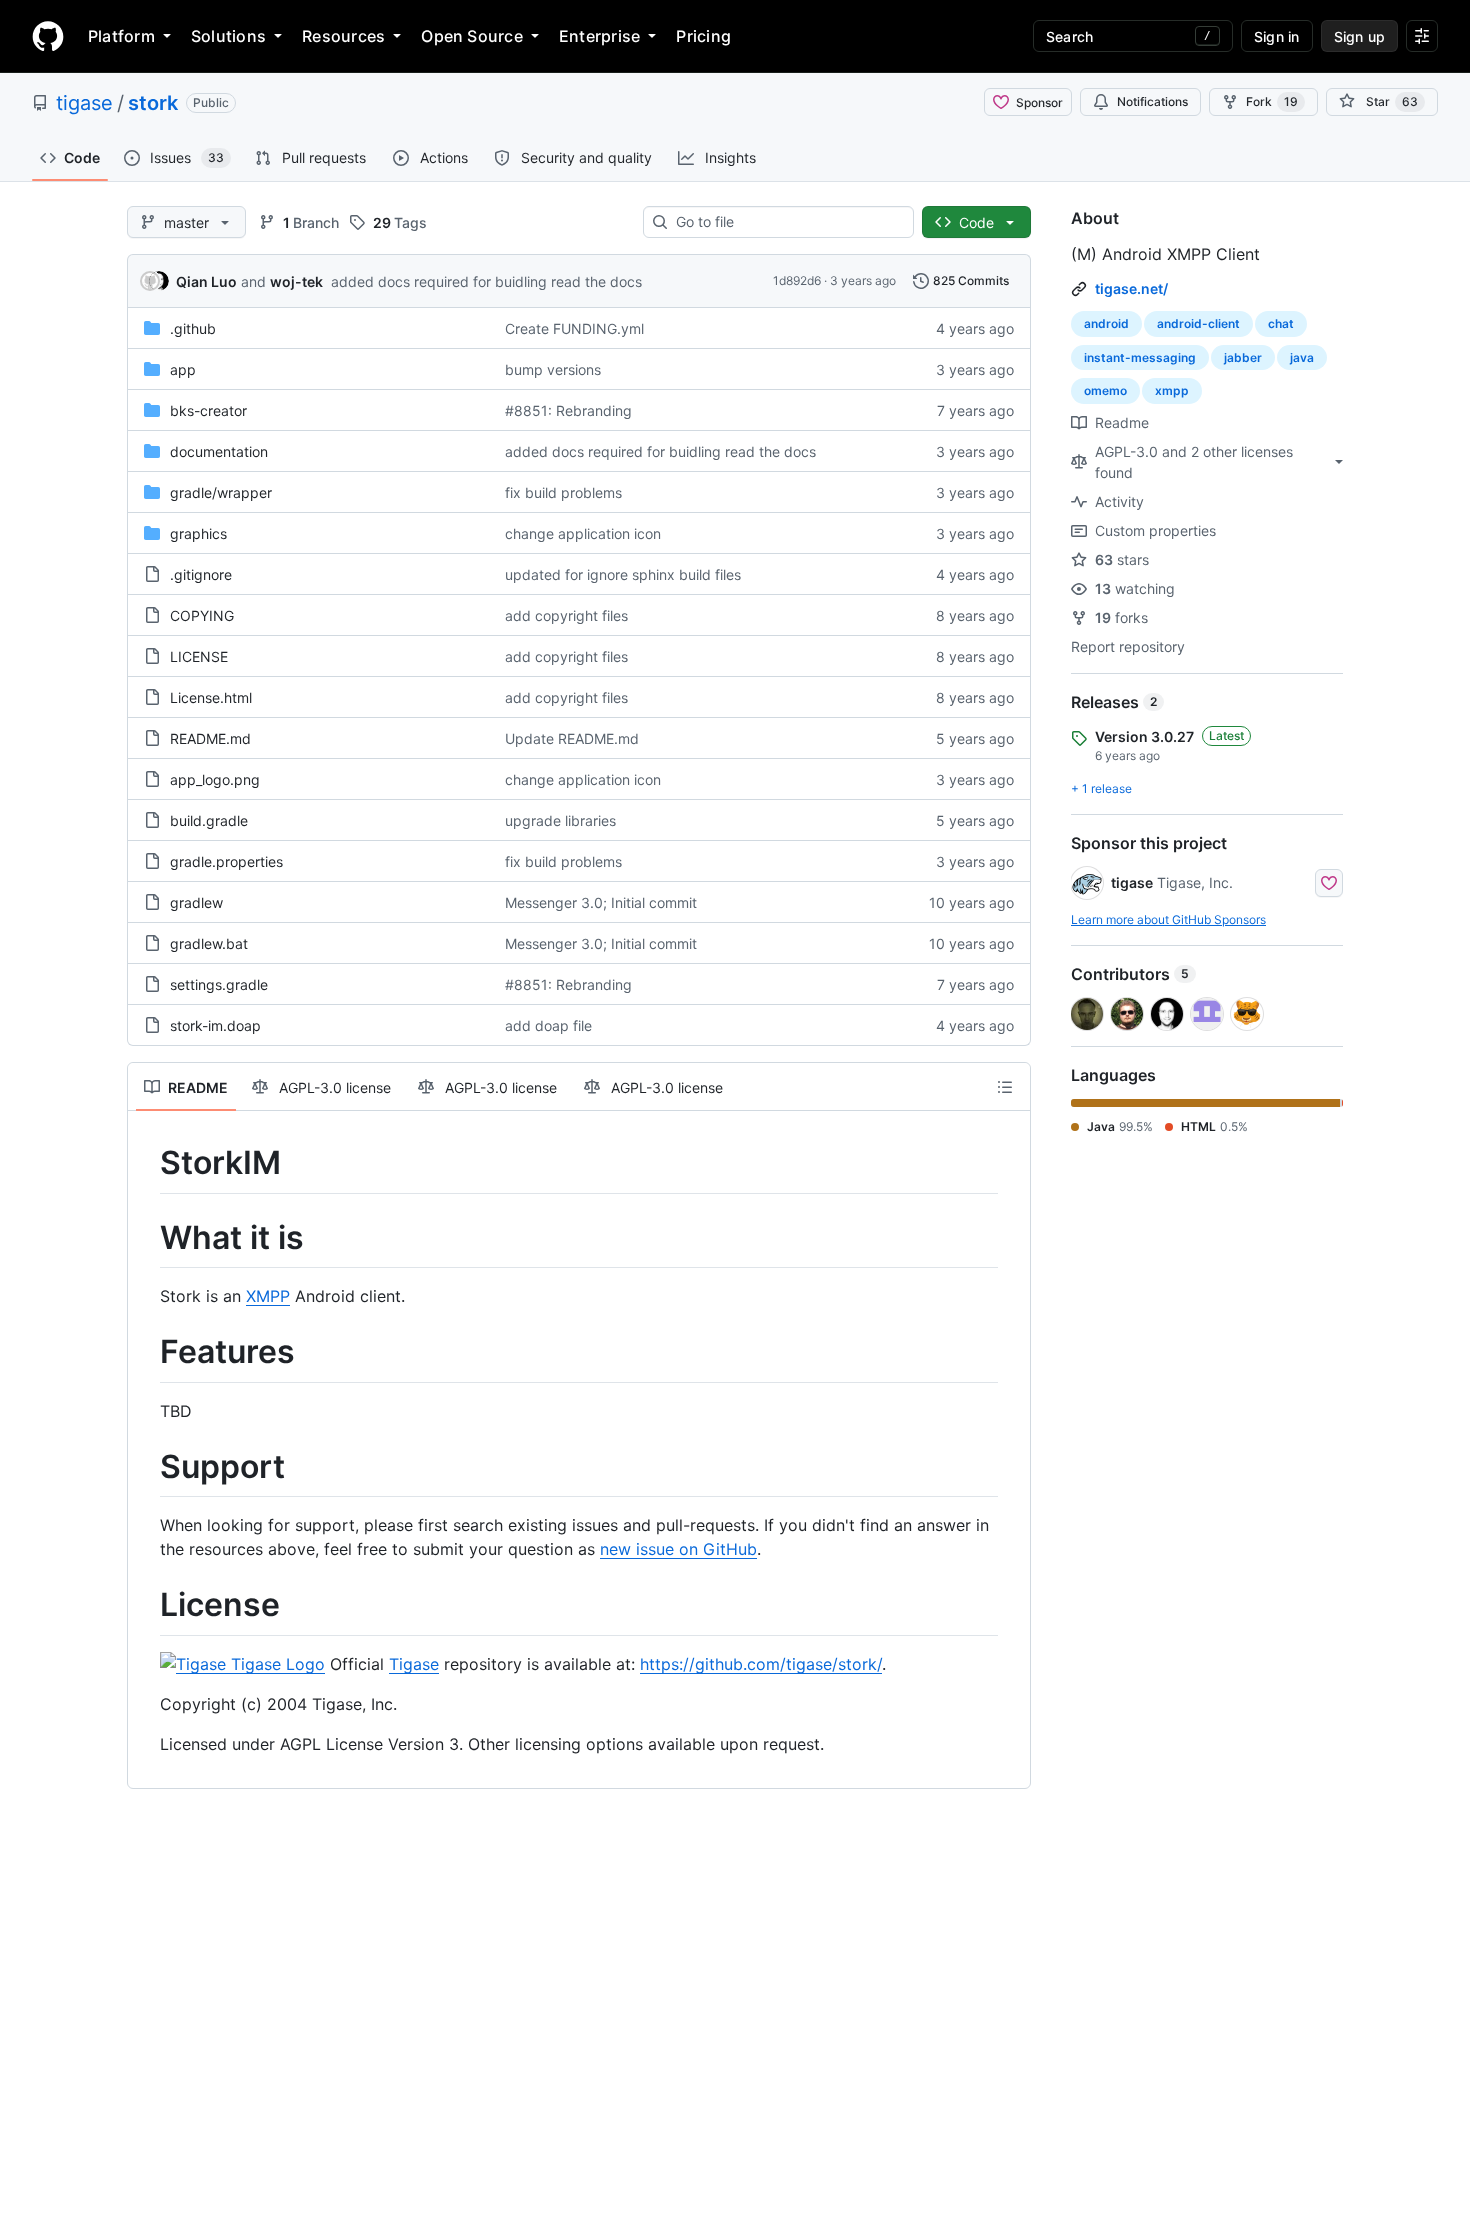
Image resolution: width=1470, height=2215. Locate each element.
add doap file (548, 1025)
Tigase (414, 1664)
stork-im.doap (215, 1025)
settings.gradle (219, 984)
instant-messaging (1140, 357)
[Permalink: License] (146, 1606)
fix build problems (563, 492)
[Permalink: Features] (146, 1353)
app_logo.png (215, 779)
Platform (121, 36)
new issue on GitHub (678, 1549)
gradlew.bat (209, 943)
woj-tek (296, 281)
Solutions (228, 36)
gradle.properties (226, 861)
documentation (219, 451)
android (1106, 323)
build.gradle (209, 820)
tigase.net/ (1131, 288)
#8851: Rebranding (568, 410)
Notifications (1152, 101)
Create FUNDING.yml (574, 328)
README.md (210, 738)
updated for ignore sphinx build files (623, 574)
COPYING (202, 615)
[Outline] (1005, 1087)
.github (193, 328)
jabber (1243, 357)
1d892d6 (797, 280)
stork (153, 103)
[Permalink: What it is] (146, 1238)
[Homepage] (48, 36)
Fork (1272, 101)
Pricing (703, 36)
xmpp (1172, 390)
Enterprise (599, 36)
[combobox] (786, 222)
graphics (198, 533)
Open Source (472, 36)
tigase (84, 103)
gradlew (196, 902)
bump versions (553, 369)
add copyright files (566, 615)
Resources (343, 36)
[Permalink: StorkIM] (146, 1163)
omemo (1105, 390)
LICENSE (199, 656)
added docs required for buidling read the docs (486, 281)
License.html (211, 697)
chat (1281, 323)
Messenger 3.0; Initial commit (601, 902)
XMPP (268, 1296)
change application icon (583, 533)
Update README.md (572, 738)
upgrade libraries (560, 820)
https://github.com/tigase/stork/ (761, 1664)
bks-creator (208, 410)
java (1302, 357)
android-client (1198, 323)
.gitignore (201, 574)
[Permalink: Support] (146, 1467)
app (183, 369)
